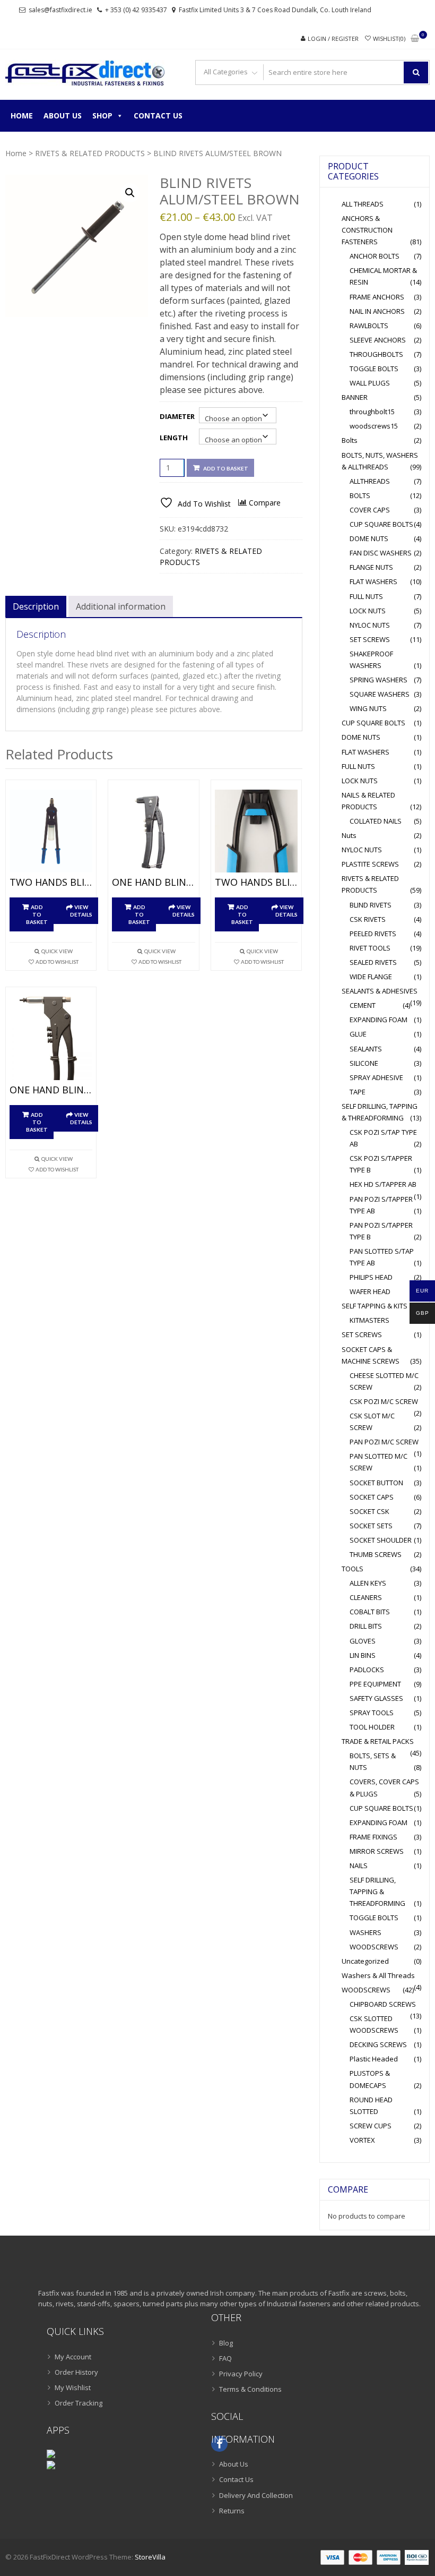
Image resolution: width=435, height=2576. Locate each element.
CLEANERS (366, 1597)
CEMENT (363, 1005)
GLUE (358, 1034)
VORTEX (362, 2140)
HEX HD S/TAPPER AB (383, 1184)
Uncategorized (365, 1961)
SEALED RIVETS (373, 962)
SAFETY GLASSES (376, 1698)
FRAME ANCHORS (377, 297)
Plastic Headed (374, 2059)
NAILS (359, 1865)
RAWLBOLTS (369, 326)
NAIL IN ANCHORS (377, 311)
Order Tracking (79, 2403)
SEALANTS (366, 1049)
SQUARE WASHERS (380, 694)
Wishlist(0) (389, 38)
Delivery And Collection (256, 2495)
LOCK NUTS (368, 611)
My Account (73, 2357)
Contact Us (158, 115)
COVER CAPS (370, 510)
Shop (102, 115)
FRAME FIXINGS (373, 1837)
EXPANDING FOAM (379, 1020)
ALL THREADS (363, 204)
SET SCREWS (370, 639)
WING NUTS (368, 708)
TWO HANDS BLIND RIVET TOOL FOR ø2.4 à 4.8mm (51, 883)
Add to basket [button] (37, 914)
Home (22, 115)
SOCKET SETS (371, 1526)
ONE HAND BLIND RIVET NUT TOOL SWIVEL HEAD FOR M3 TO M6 (51, 1090)
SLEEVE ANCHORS (378, 340)
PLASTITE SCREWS (370, 864)
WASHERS (366, 1932)
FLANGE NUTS (371, 567)
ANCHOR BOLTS (375, 256)
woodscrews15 (374, 426)
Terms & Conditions (250, 2389)
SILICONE (364, 1063)
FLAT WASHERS (373, 581)
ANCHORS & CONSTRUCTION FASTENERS (367, 230)
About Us (63, 115)
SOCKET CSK (369, 1511)
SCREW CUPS (371, 2126)
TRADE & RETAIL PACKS (378, 1741)
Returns (232, 2511)
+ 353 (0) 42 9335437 (136, 10)
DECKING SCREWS (378, 2044)
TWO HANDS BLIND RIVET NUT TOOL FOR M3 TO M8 (256, 883)
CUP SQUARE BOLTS (381, 524)
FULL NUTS (366, 596)
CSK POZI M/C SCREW (384, 1401)
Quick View (57, 951)
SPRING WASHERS (379, 680)
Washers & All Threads (378, 1975)
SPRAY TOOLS (372, 1713)
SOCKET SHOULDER (381, 1540)
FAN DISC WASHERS (381, 553)
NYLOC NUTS (370, 625)
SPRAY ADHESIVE (376, 1077)
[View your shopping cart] (415, 39)
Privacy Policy (241, 2374)
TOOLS (353, 1569)
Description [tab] (36, 606)
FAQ (225, 2358)
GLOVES (363, 1641)
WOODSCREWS (374, 1947)
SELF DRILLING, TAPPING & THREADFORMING (377, 1892)
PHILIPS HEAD (371, 1277)
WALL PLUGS (370, 383)
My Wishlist (73, 2387)
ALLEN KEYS (368, 1583)
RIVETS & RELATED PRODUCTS (90, 153)
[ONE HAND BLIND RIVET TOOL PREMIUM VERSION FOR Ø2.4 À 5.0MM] (153, 831)
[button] (130, 193)
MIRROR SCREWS (377, 1851)
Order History (76, 2372)
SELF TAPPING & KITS (375, 1306)
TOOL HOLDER (372, 1727)
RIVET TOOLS (370, 948)
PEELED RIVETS (373, 934)
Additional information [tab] (121, 606)
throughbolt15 (372, 412)
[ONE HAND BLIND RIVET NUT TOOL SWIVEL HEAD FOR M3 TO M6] (51, 1038)
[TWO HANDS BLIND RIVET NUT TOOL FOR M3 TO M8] (256, 831)
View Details (81, 911)
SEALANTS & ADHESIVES (380, 991)
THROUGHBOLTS (376, 354)
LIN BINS (363, 1655)
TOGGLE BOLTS (374, 369)
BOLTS (360, 495)
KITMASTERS (369, 1320)
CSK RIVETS (368, 919)
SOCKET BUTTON (376, 1483)
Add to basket (226, 468)
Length (174, 438)
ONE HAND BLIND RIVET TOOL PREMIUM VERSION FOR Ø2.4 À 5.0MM (153, 883)
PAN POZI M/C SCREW (384, 1442)
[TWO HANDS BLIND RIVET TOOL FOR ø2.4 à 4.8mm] (51, 831)
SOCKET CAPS (372, 1497)
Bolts (350, 440)
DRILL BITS (366, 1626)
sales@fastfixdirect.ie (60, 10)
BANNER (355, 397)
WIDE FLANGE (371, 977)
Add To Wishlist (57, 962)
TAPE (358, 1092)
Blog (226, 2343)
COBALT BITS (370, 1612)
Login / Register (333, 38)
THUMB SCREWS (376, 1554)
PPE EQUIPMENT (375, 1684)
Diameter (177, 416)
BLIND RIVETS (371, 905)
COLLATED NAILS (376, 821)
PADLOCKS (367, 1670)
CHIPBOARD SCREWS (383, 2004)
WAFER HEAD (370, 1291)
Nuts (349, 835)
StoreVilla (150, 2557)
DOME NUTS (369, 538)
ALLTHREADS (370, 481)
